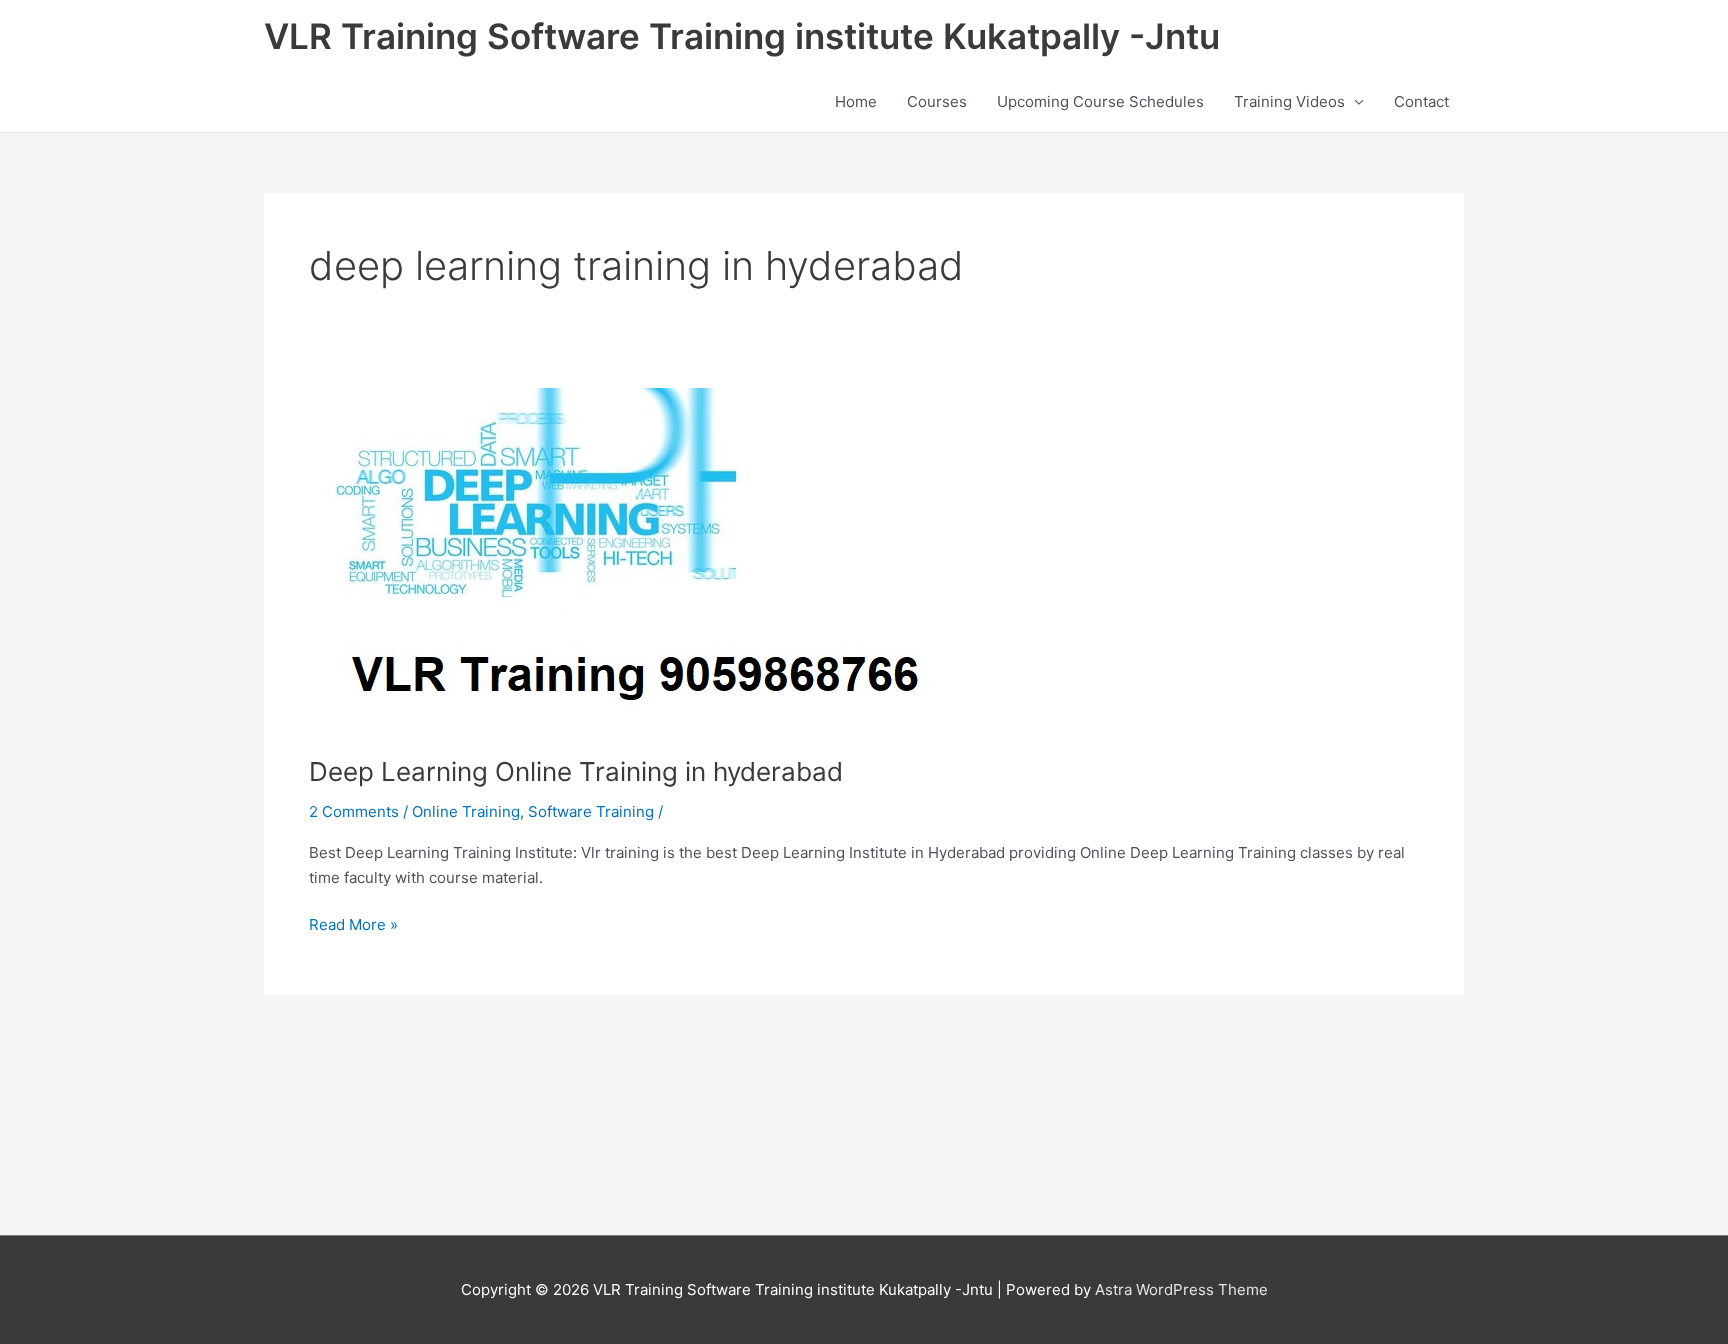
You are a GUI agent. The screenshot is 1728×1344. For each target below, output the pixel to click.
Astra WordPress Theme (1181, 1289)
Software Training (591, 811)
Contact (1421, 101)
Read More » (353, 923)
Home (856, 101)
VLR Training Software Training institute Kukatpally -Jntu (742, 36)
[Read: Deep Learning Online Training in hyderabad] (623, 558)
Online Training (466, 811)
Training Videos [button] (1289, 101)
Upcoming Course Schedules (1100, 101)
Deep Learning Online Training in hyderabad (576, 771)
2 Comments (354, 811)
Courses (937, 101)
